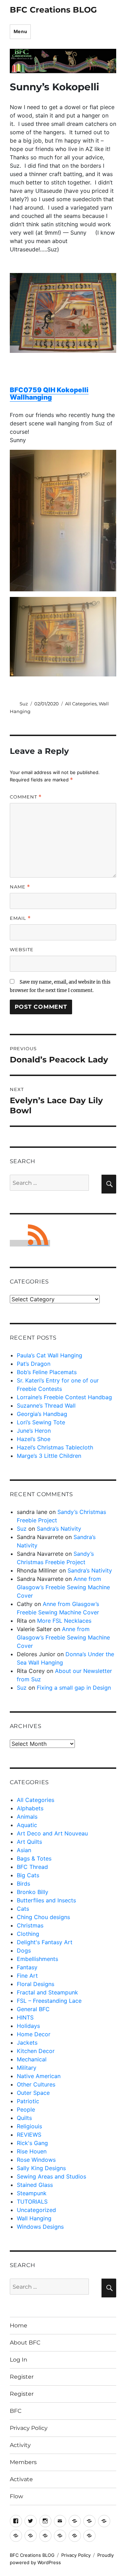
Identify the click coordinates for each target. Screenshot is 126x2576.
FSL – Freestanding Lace (49, 2001)
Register (22, 2377)
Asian (24, 1850)
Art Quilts (29, 1842)
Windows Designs (40, 2227)
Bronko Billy (33, 1892)
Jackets (27, 2043)
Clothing (28, 1934)
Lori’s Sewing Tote (41, 1422)
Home (19, 2325)
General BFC (33, 2009)
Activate (21, 2479)
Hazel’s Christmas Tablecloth (55, 1447)
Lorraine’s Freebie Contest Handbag (64, 1397)
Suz (24, 704)
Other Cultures (36, 2084)
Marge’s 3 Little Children (49, 1456)
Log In (19, 2360)
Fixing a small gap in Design (74, 1688)
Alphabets (30, 1808)
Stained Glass (35, 2185)
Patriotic (28, 2101)
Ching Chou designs (43, 1917)
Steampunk (32, 2193)
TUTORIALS (32, 2202)
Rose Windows (36, 2160)
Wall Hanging (34, 2218)
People (26, 2109)
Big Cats (28, 1875)
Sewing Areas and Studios (51, 2176)
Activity (20, 2445)
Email (20, 918)
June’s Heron (34, 1431)
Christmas (30, 1925)
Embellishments (37, 1959)
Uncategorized (36, 2210)
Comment (26, 797)
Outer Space (33, 2093)
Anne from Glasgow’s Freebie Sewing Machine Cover (63, 1587)
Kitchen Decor (36, 2051)
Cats (23, 1909)
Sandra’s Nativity (59, 1529)
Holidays (28, 2026)
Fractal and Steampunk (47, 1992)
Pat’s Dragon (34, 1364)
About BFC (25, 2343)
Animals (27, 1817)
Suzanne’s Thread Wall (46, 1406)
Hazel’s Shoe (34, 1439)
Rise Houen (32, 2151)
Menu (20, 31)
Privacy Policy (29, 2428)
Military (27, 2068)
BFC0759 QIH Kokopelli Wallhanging (49, 394)
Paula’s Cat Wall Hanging (50, 1355)
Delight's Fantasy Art (45, 1942)
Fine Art (27, 1976)
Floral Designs (36, 1984)
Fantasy (27, 1967)
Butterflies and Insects (46, 1900)
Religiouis (29, 2126)
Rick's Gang (32, 2143)
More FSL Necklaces (64, 1621)
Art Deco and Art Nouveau (52, 1833)
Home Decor (34, 2034)
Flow (16, 2496)
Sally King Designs (41, 2168)
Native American (39, 2076)
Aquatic (27, 1825)
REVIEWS (29, 2135)
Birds (23, 1884)
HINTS (25, 2017)
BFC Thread (32, 1867)
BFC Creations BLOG (53, 10)
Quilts (24, 2118)
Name (20, 887)
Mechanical (32, 2059)
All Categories (81, 704)
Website (22, 949)
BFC (16, 2411)
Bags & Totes (34, 1858)
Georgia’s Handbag (42, 1414)
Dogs (24, 1950)
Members (23, 2462)
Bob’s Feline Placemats (47, 1372)
